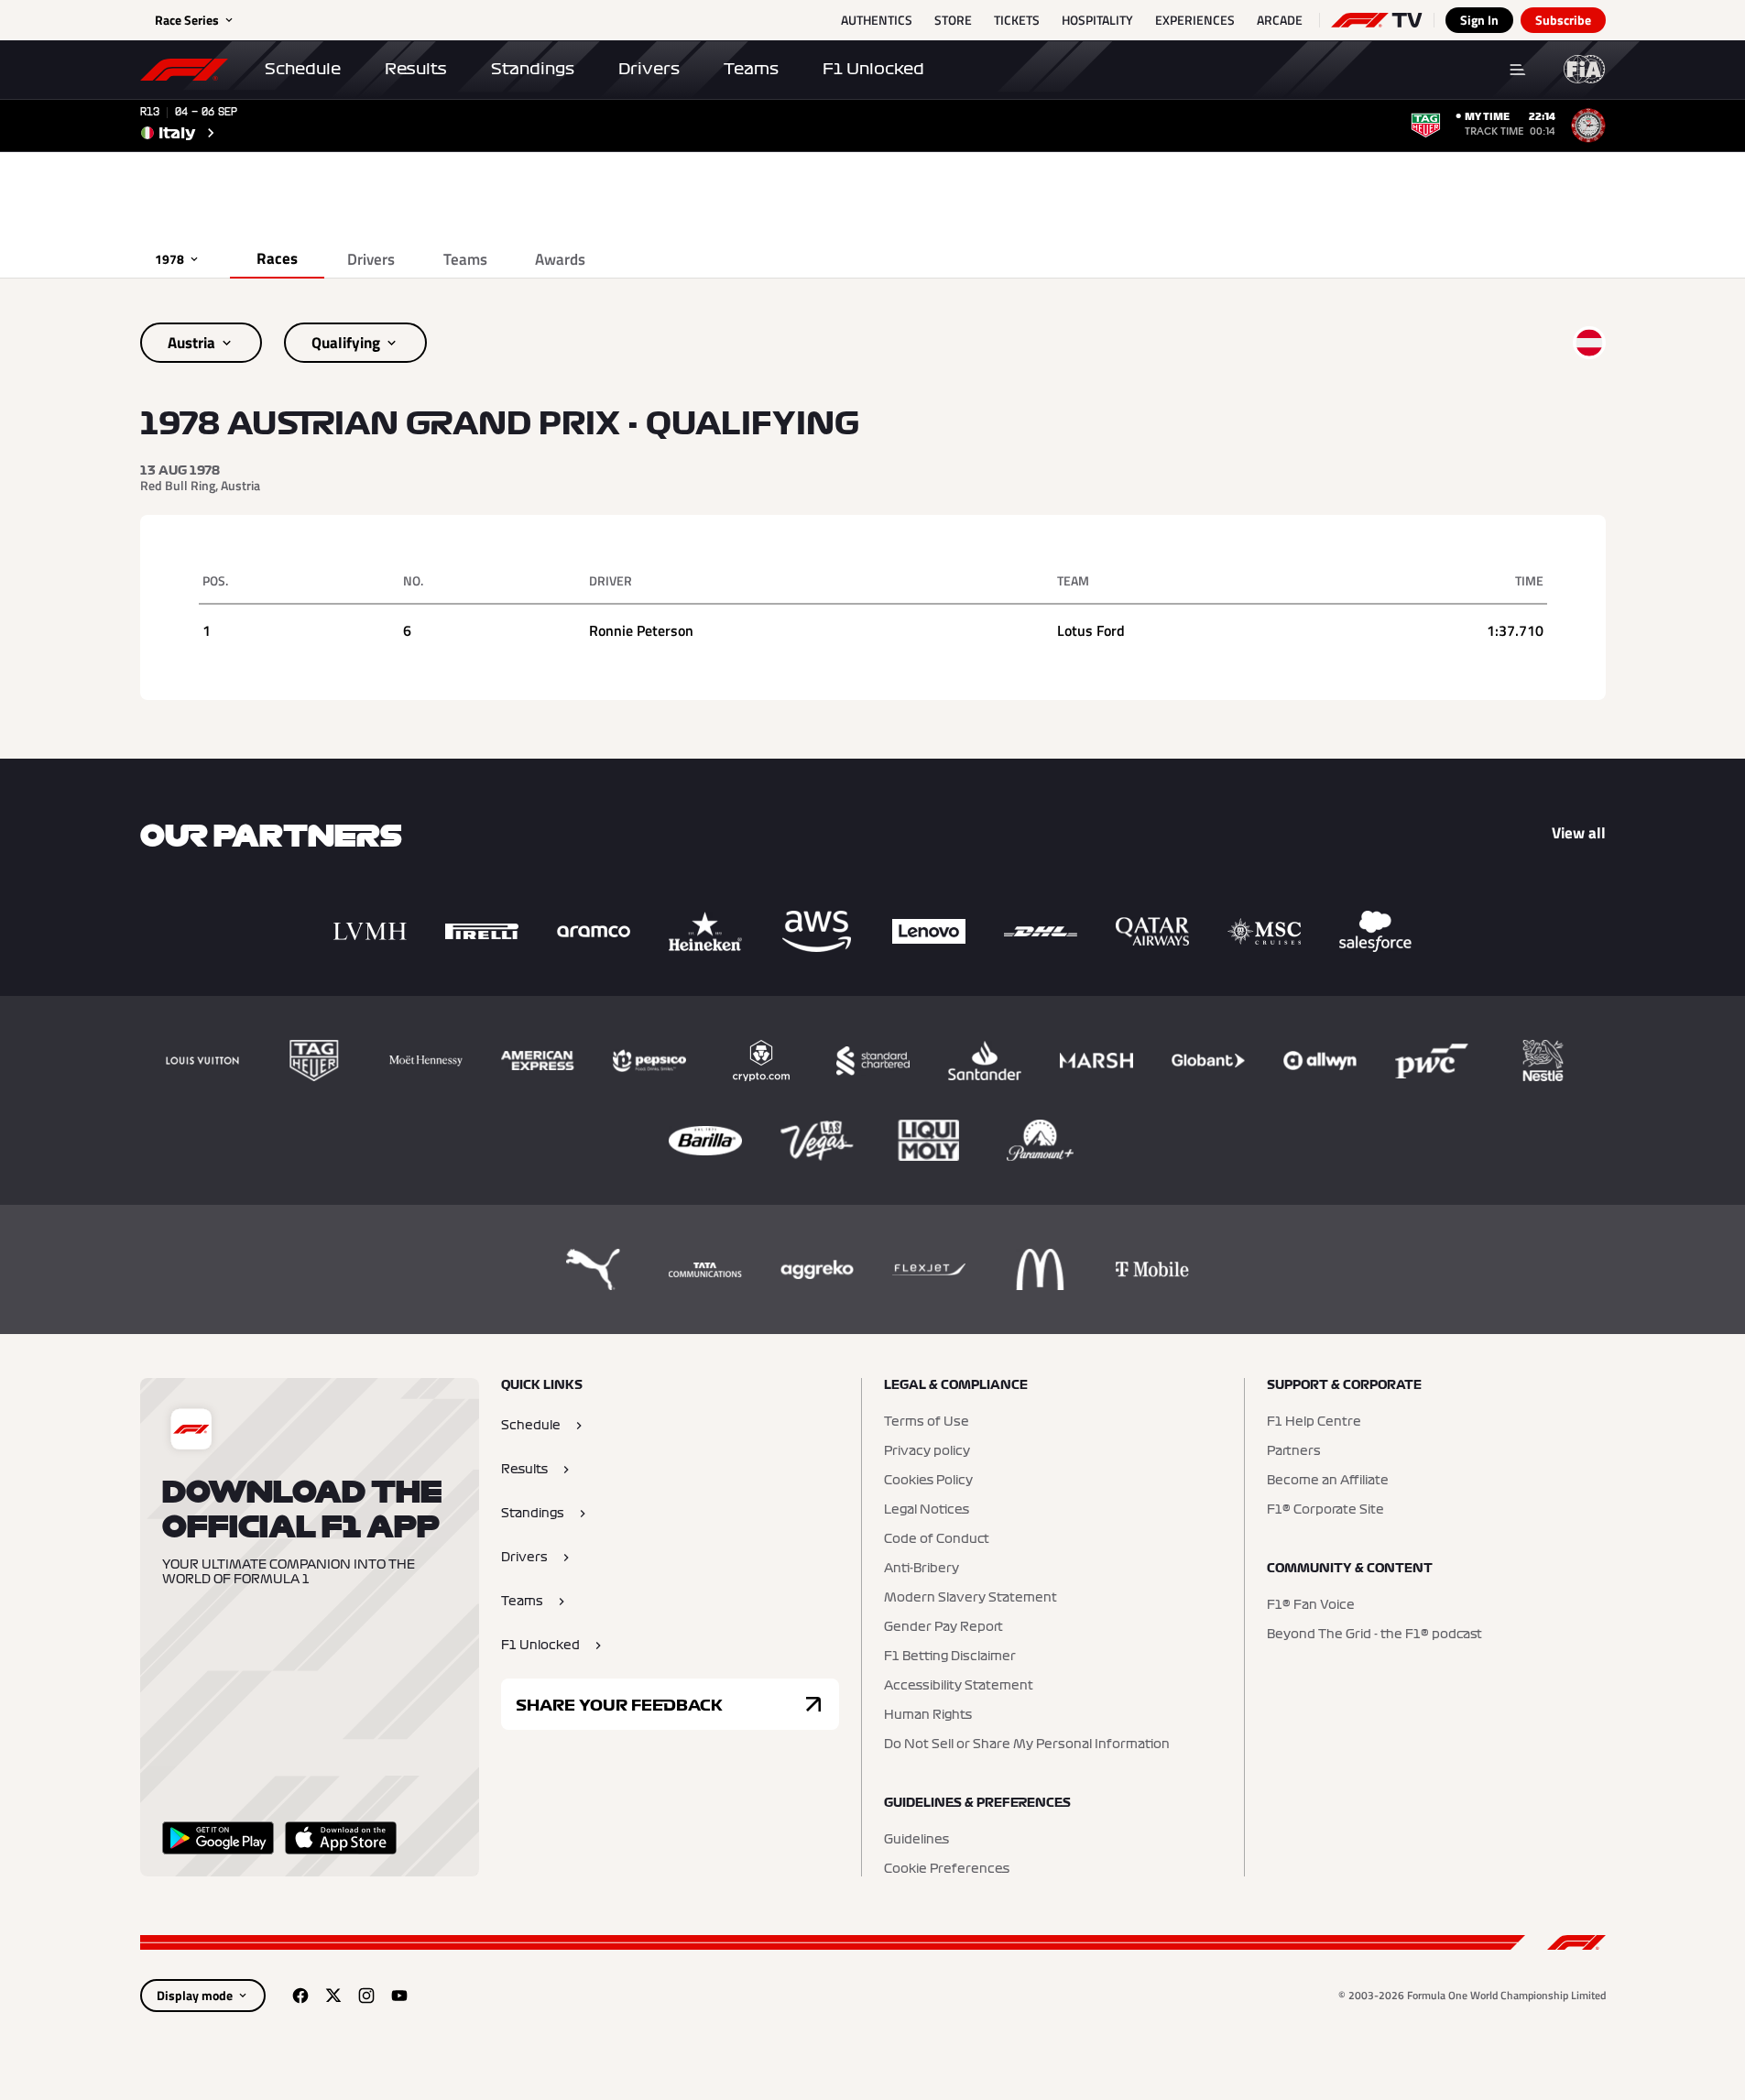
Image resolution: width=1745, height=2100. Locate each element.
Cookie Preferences (947, 1869)
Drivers (649, 69)
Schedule (303, 69)
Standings (533, 69)
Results (416, 69)
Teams (751, 69)
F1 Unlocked (873, 69)
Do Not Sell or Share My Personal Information (1027, 1745)
